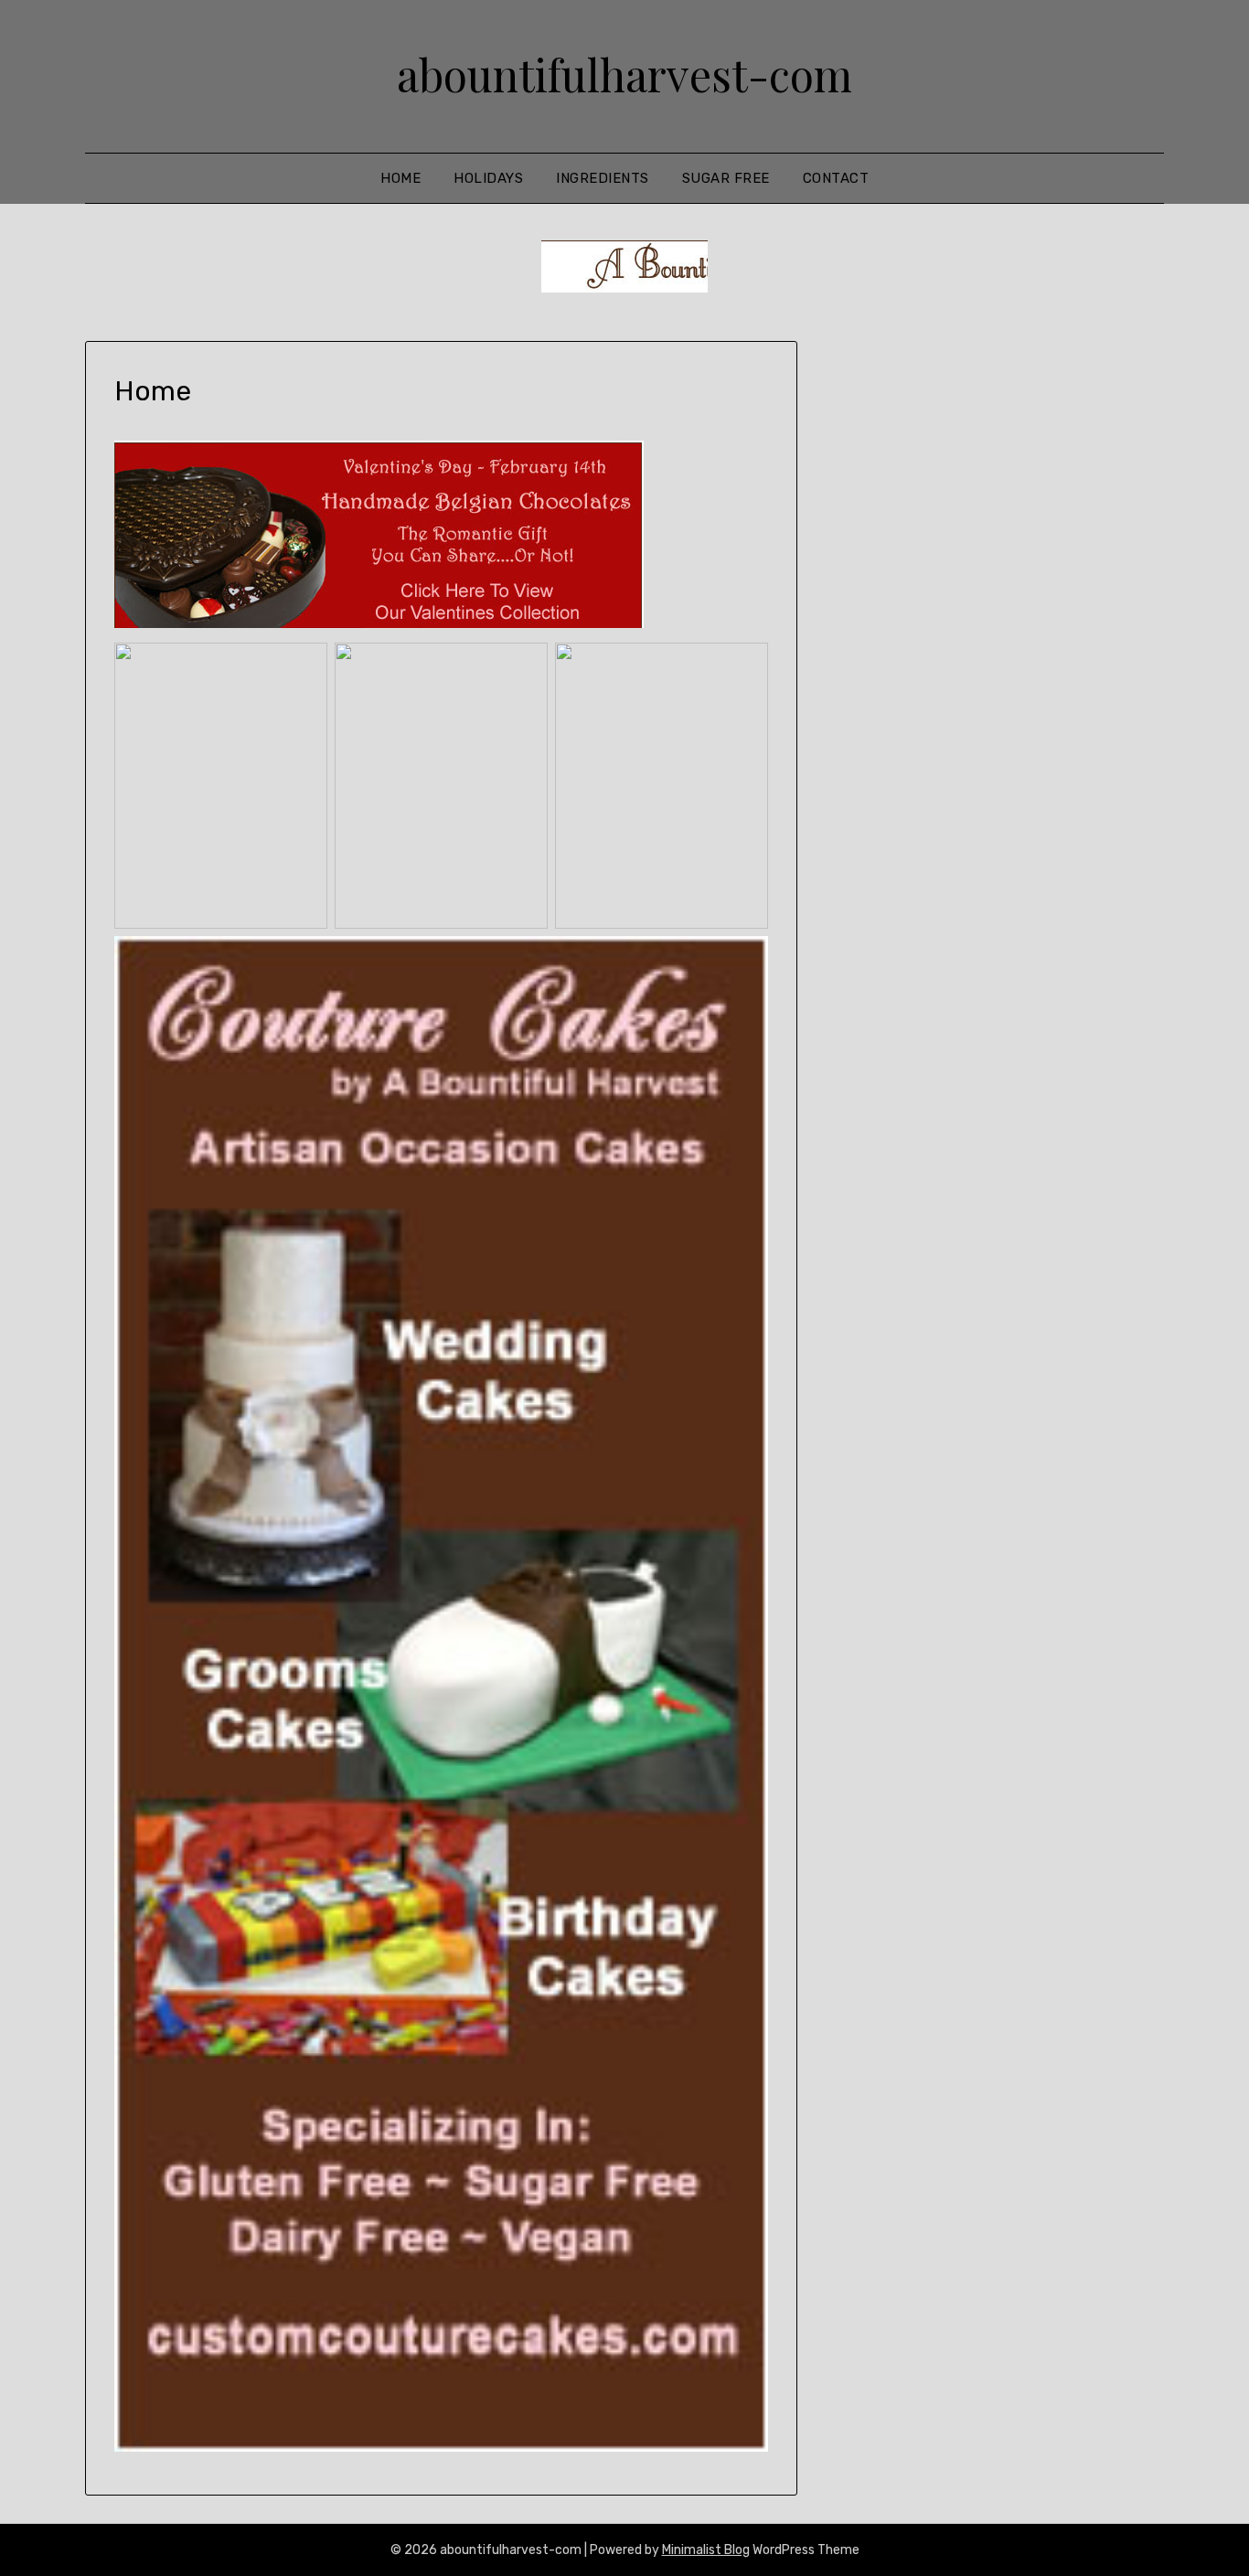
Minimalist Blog (706, 2550)
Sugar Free (726, 178)
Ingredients (603, 178)
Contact (836, 178)
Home (400, 178)
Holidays (488, 178)
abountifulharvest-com (624, 74)
